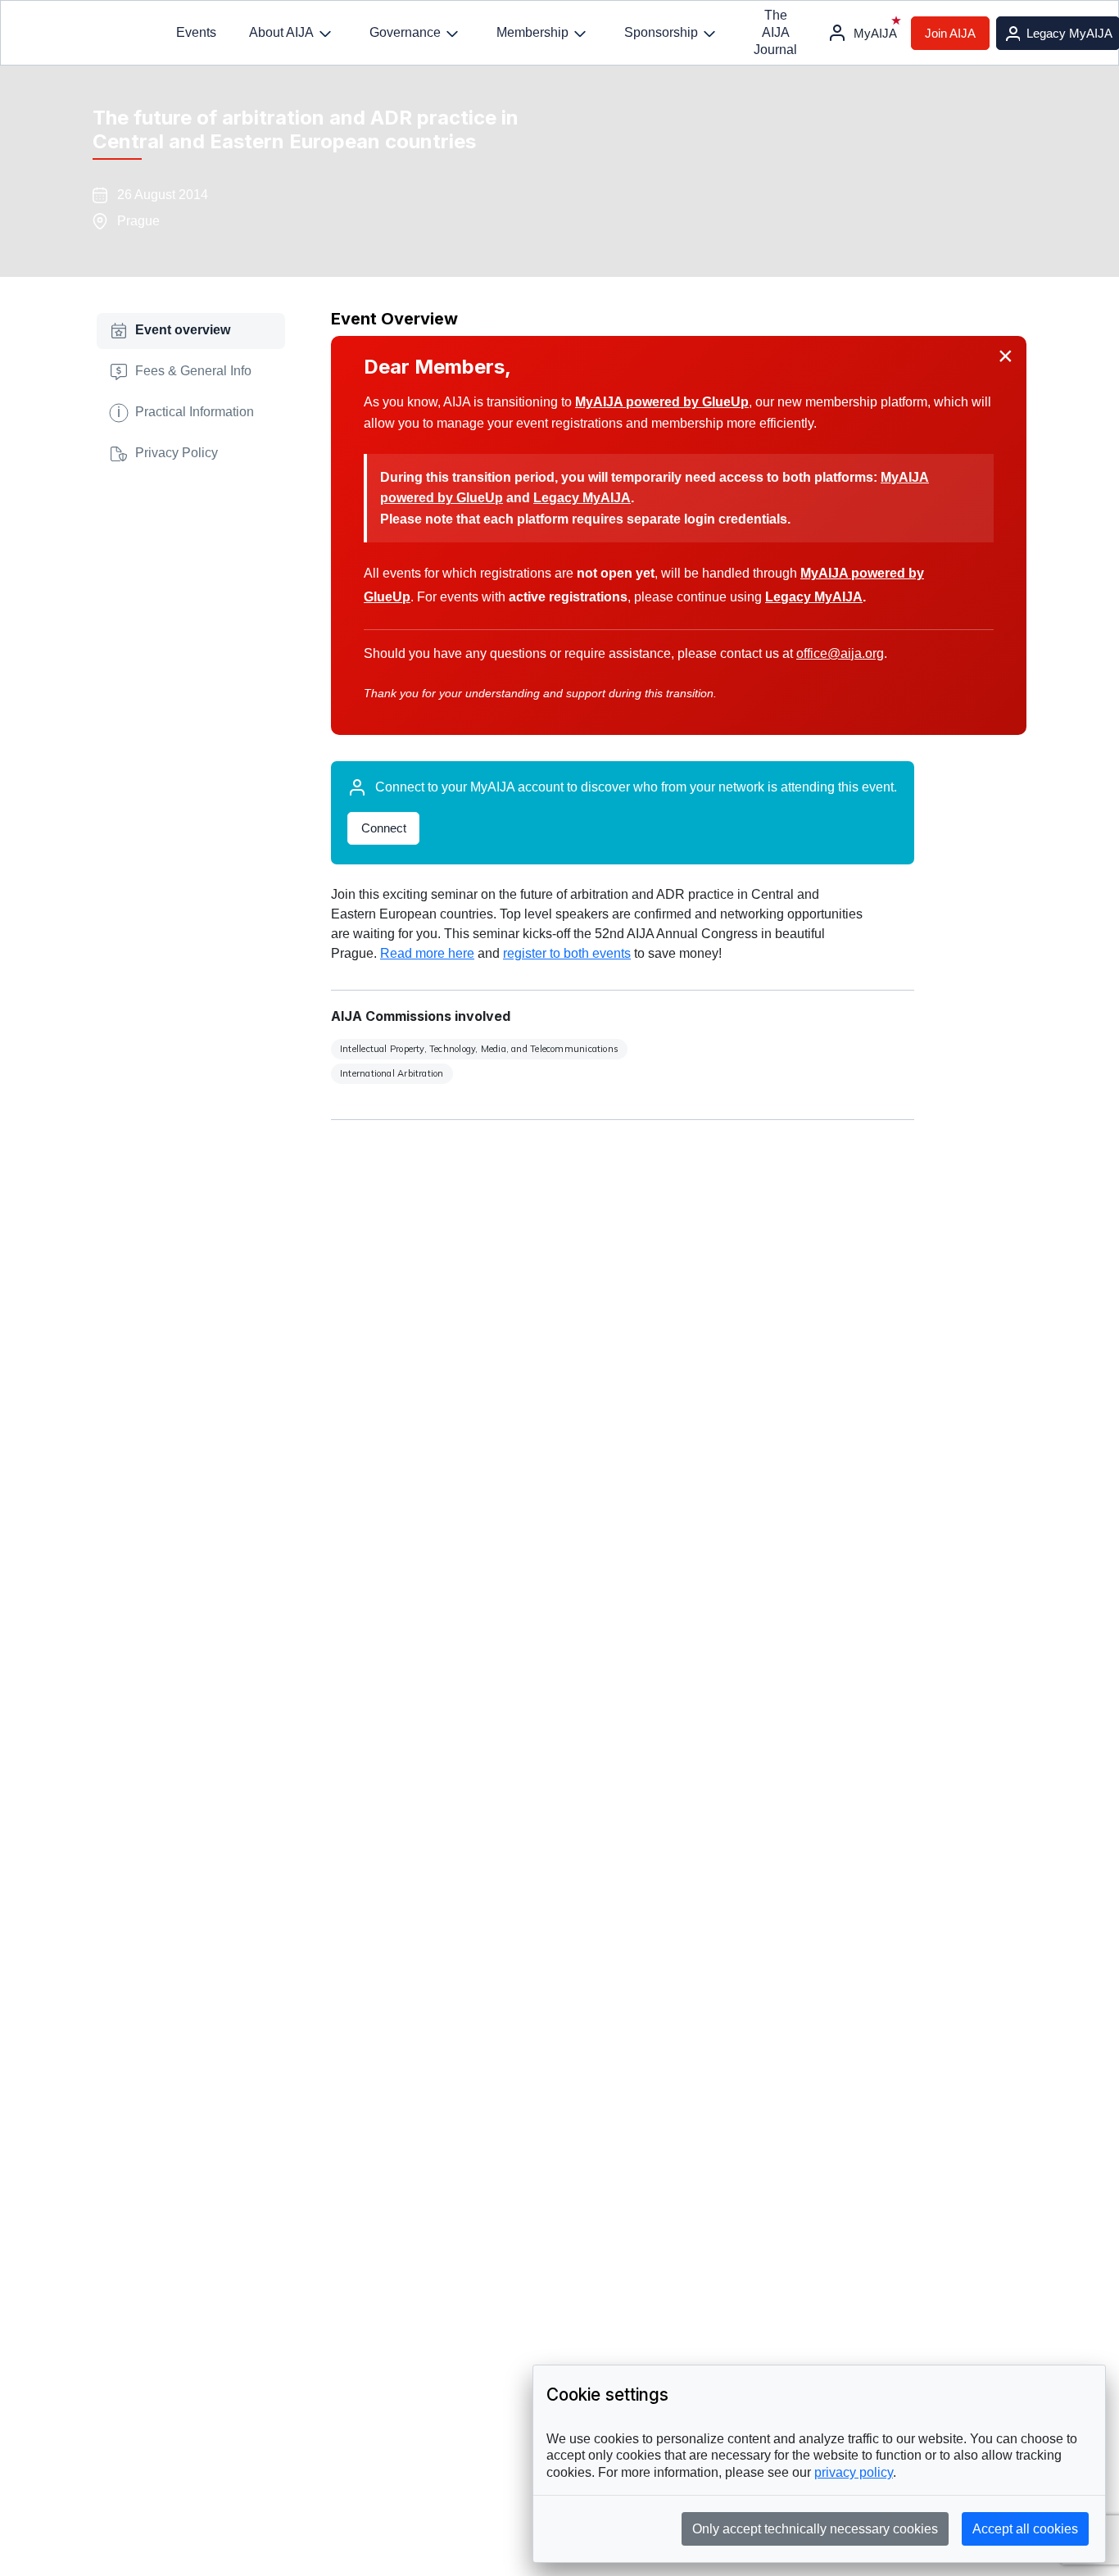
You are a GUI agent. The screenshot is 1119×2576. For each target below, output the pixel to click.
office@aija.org (840, 653)
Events (196, 32)
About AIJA (281, 32)
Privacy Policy (177, 453)
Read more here (427, 953)
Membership (532, 32)
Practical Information (186, 411)
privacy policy (854, 2472)
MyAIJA (875, 33)
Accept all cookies (1025, 2529)
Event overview (183, 330)
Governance (405, 32)
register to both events (567, 953)
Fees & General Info (193, 371)
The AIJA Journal (775, 32)
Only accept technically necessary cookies (815, 2529)
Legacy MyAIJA (582, 498)
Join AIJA (950, 33)
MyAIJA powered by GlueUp (662, 402)
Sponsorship (661, 32)
